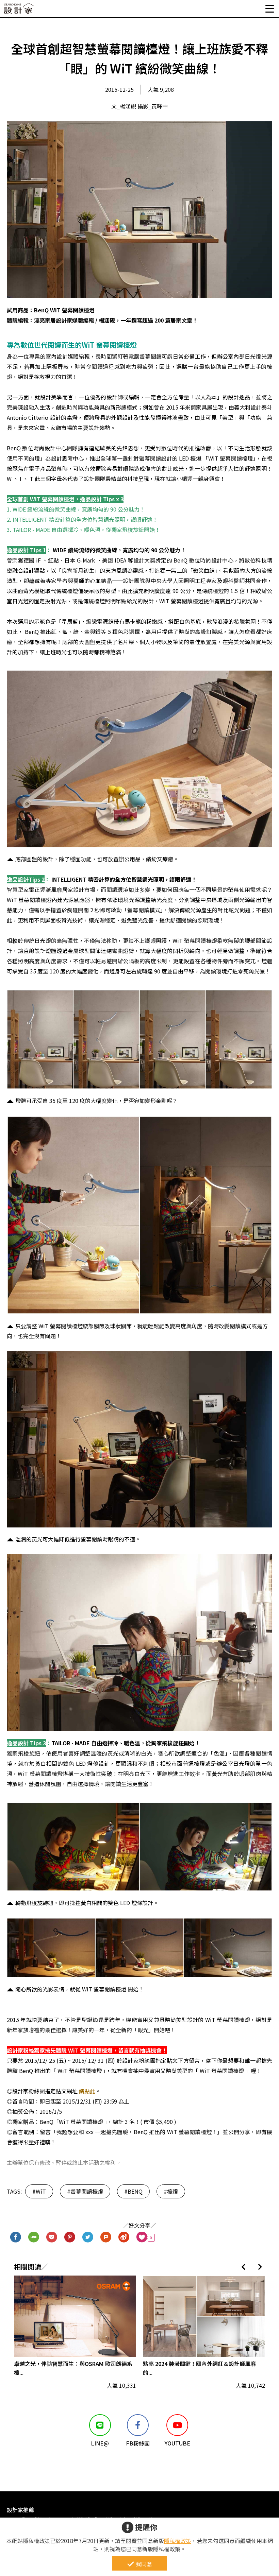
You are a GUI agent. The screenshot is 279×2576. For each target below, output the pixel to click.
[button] (243, 2267)
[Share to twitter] (88, 2238)
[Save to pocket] (52, 2238)
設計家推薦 (20, 2510)
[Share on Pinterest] (70, 2238)
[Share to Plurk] (106, 2238)
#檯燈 (171, 2191)
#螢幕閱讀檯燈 (85, 2191)
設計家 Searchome (19, 11)
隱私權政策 (178, 2541)
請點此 (89, 2091)
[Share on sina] (124, 2238)
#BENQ (133, 2191)
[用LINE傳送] (34, 2238)
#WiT (39, 2191)
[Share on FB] (16, 2238)
